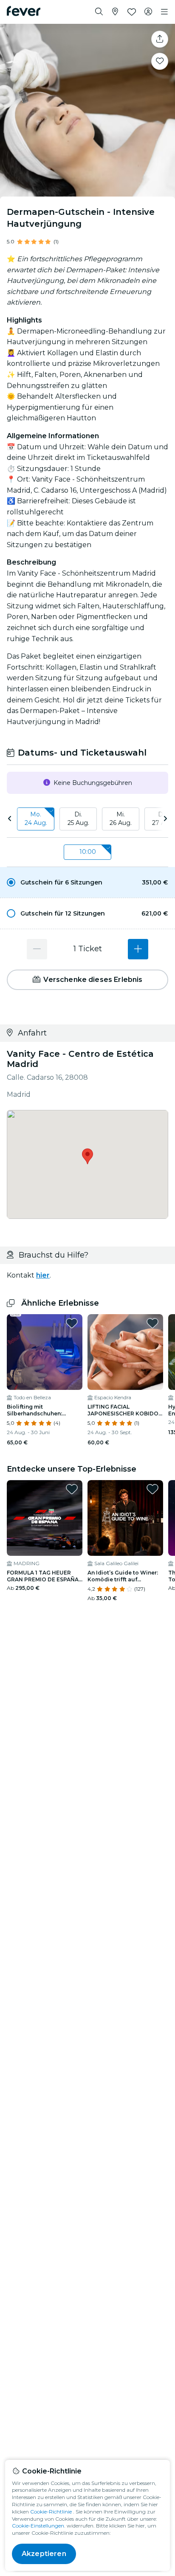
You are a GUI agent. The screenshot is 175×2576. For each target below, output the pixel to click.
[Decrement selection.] (37, 949)
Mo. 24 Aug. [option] (36, 819)
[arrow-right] (165, 819)
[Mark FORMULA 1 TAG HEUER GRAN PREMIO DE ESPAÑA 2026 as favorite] (72, 1489)
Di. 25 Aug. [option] (78, 819)
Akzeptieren (44, 2554)
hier (43, 1275)
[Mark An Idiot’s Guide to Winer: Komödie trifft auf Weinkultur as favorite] (152, 1489)
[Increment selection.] (138, 949)
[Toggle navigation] (164, 12)
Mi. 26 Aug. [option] (121, 819)
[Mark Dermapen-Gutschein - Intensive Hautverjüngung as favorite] (160, 61)
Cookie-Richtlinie (51, 2512)
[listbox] (87, 819)
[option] (87, 882)
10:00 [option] (88, 852)
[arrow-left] (10, 819)
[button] (87, 882)
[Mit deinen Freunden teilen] (160, 39)
